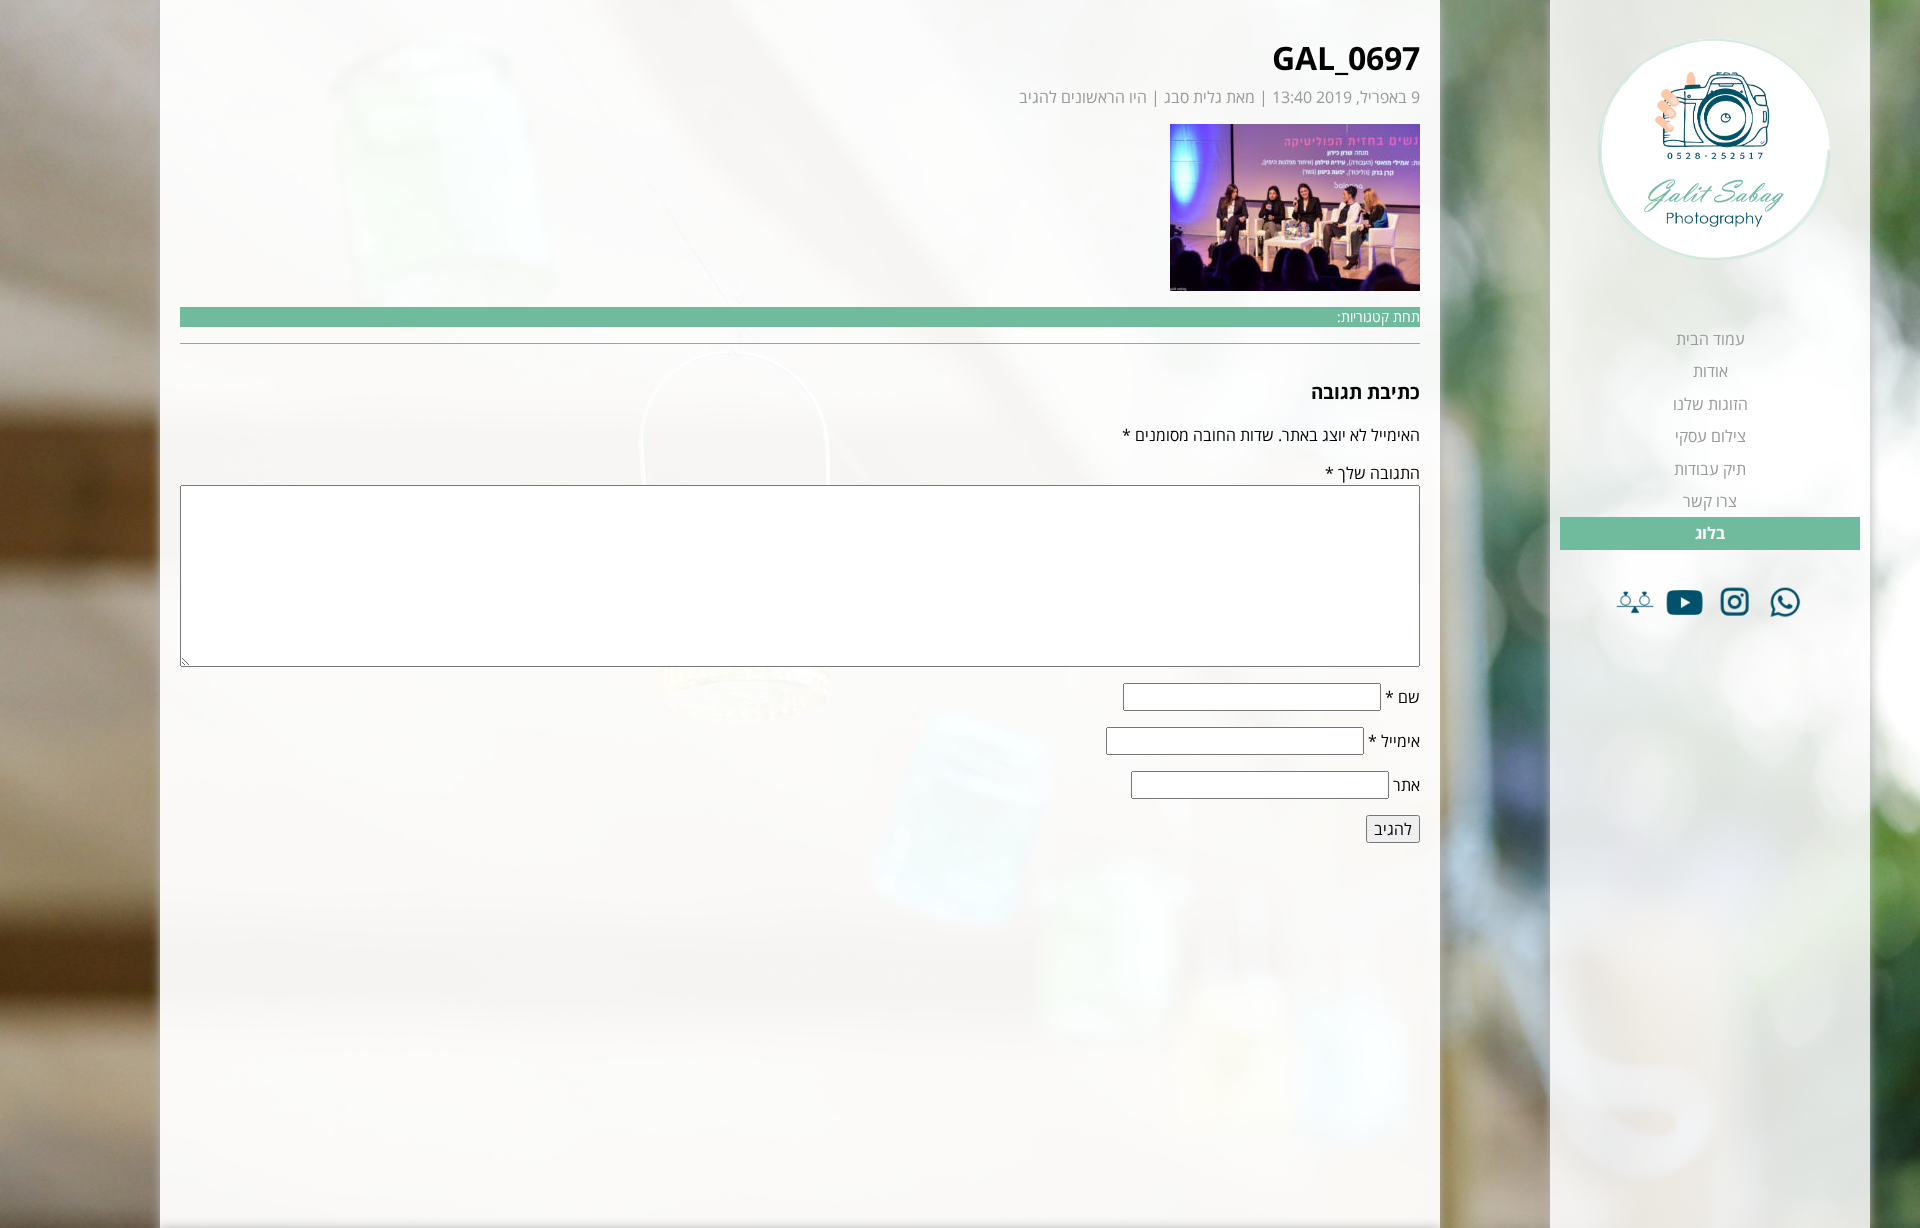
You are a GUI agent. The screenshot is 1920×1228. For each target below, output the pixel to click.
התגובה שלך (1372, 473)
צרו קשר (1710, 501)
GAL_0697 (1346, 57)
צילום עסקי (1710, 436)
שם (1402, 697)
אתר (1406, 785)
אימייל (1394, 741)
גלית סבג (1193, 97)
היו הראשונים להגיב (1083, 97)
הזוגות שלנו (1710, 404)
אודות (1710, 371)
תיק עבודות (1710, 469)
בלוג (1710, 533)
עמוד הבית (1710, 339)
